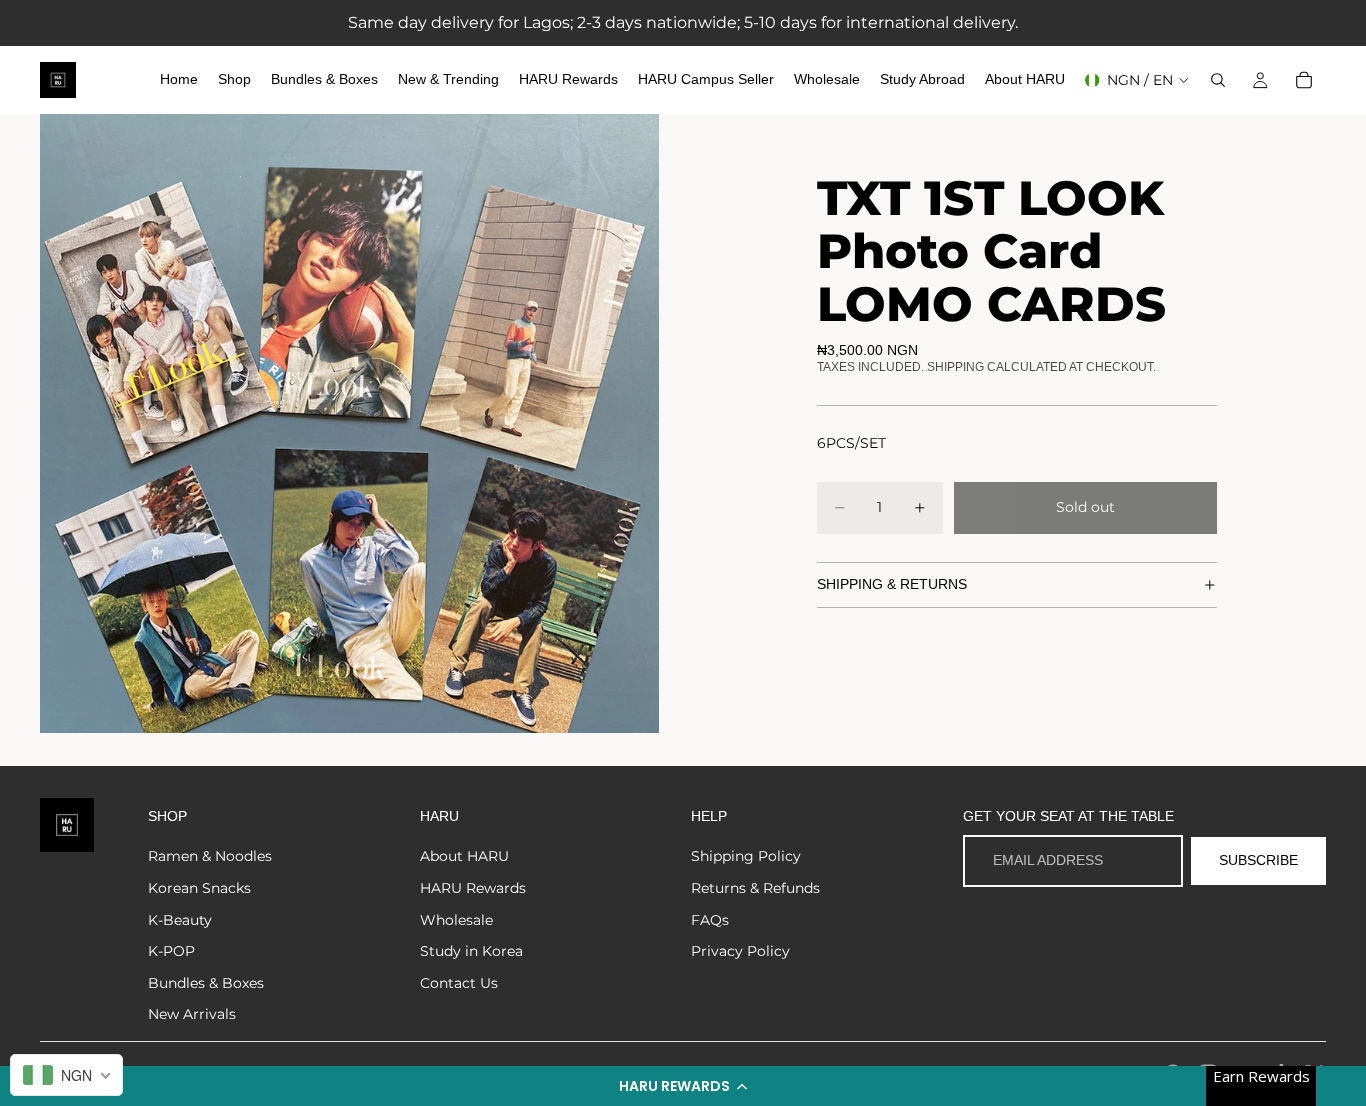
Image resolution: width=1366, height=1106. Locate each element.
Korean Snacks (199, 888)
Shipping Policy (746, 856)
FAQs (710, 920)
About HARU (464, 856)
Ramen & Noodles (210, 856)
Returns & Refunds (755, 888)
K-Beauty (180, 920)
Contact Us (459, 983)
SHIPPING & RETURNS (892, 584)
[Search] (1218, 80)
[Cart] (1304, 80)
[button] (683, 1086)
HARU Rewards (473, 888)
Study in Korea (471, 951)
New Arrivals (192, 1014)
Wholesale (456, 920)
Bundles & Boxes (206, 983)
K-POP (171, 951)
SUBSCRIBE (1258, 860)
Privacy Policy (740, 951)
